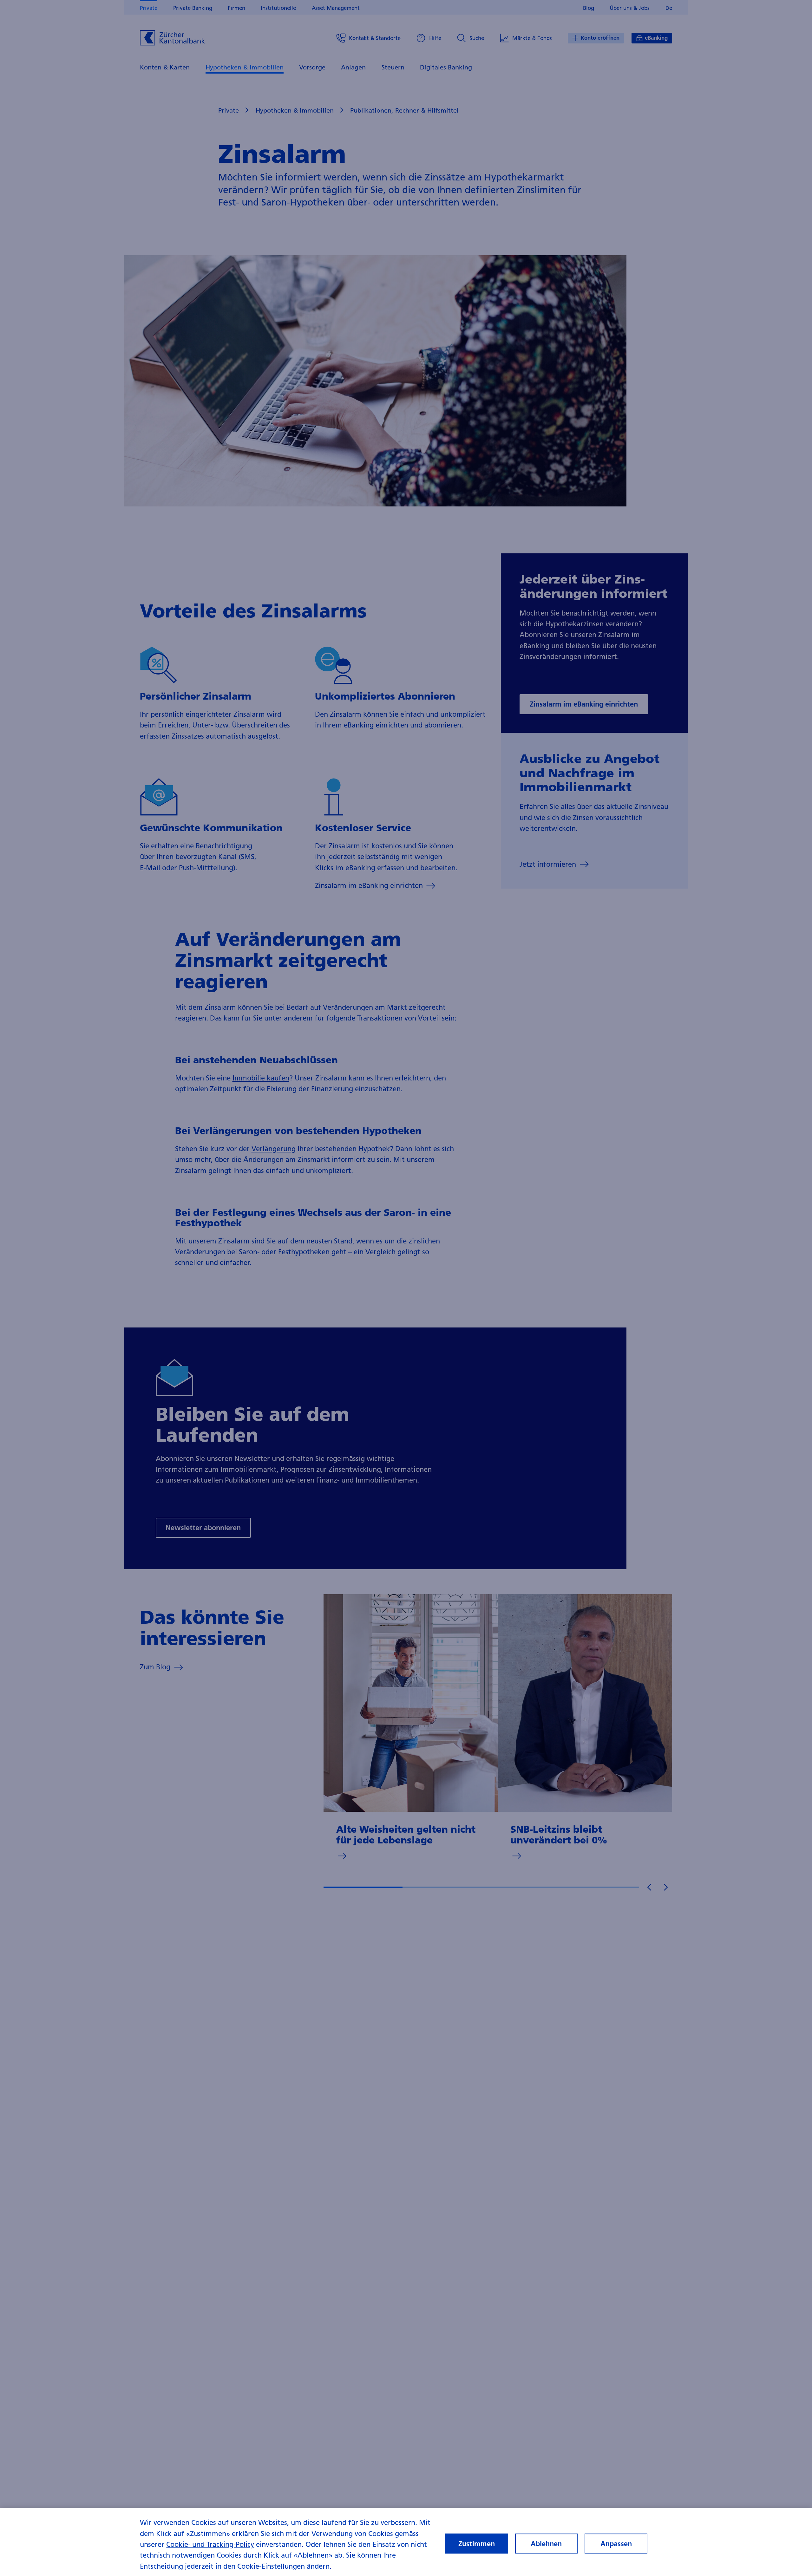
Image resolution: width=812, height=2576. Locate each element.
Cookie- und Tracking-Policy (210, 2544)
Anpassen (616, 2544)
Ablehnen (546, 2544)
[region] (406, 2542)
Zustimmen (477, 2544)
